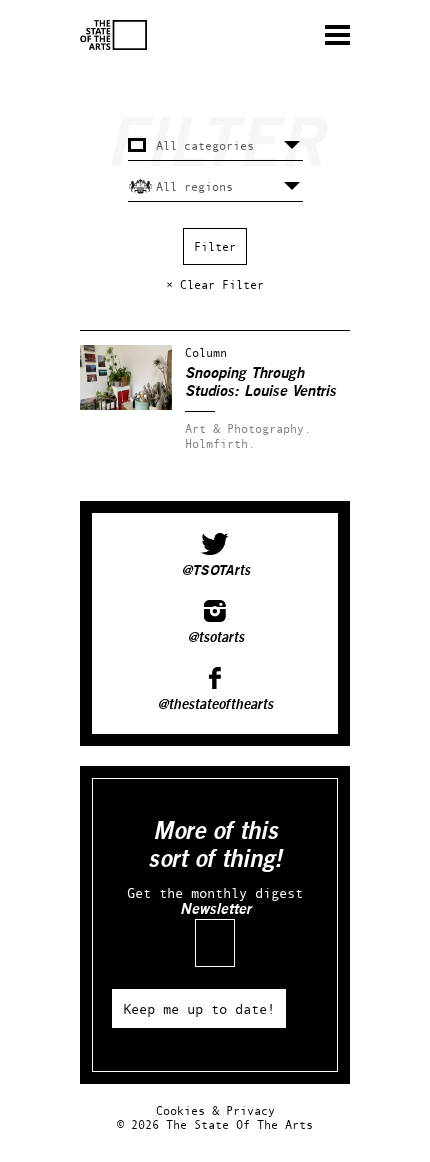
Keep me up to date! (199, 1008)
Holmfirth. (220, 443)
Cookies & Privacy (215, 1110)
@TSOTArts (215, 571)
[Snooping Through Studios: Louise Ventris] (126, 405)
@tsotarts (215, 638)
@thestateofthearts (215, 705)
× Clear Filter (215, 284)
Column (206, 352)
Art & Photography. (248, 428)
